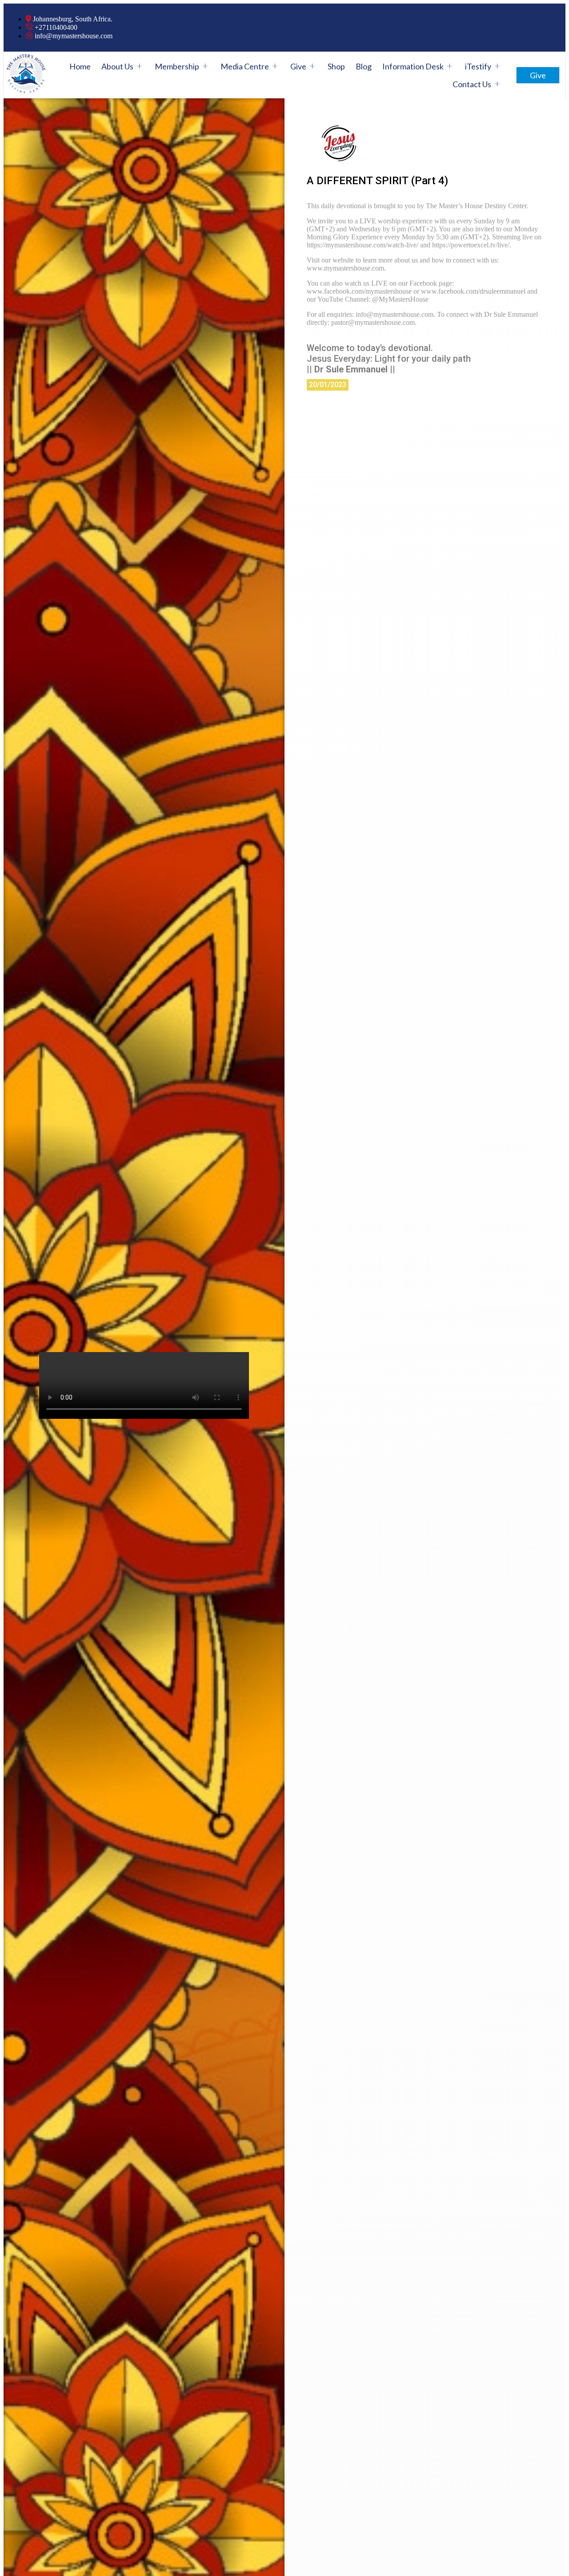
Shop (336, 66)
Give (298, 66)
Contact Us (472, 84)
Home (80, 66)
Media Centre (245, 66)
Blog (364, 66)
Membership (177, 66)
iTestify (478, 66)
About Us (117, 66)
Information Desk (413, 66)
